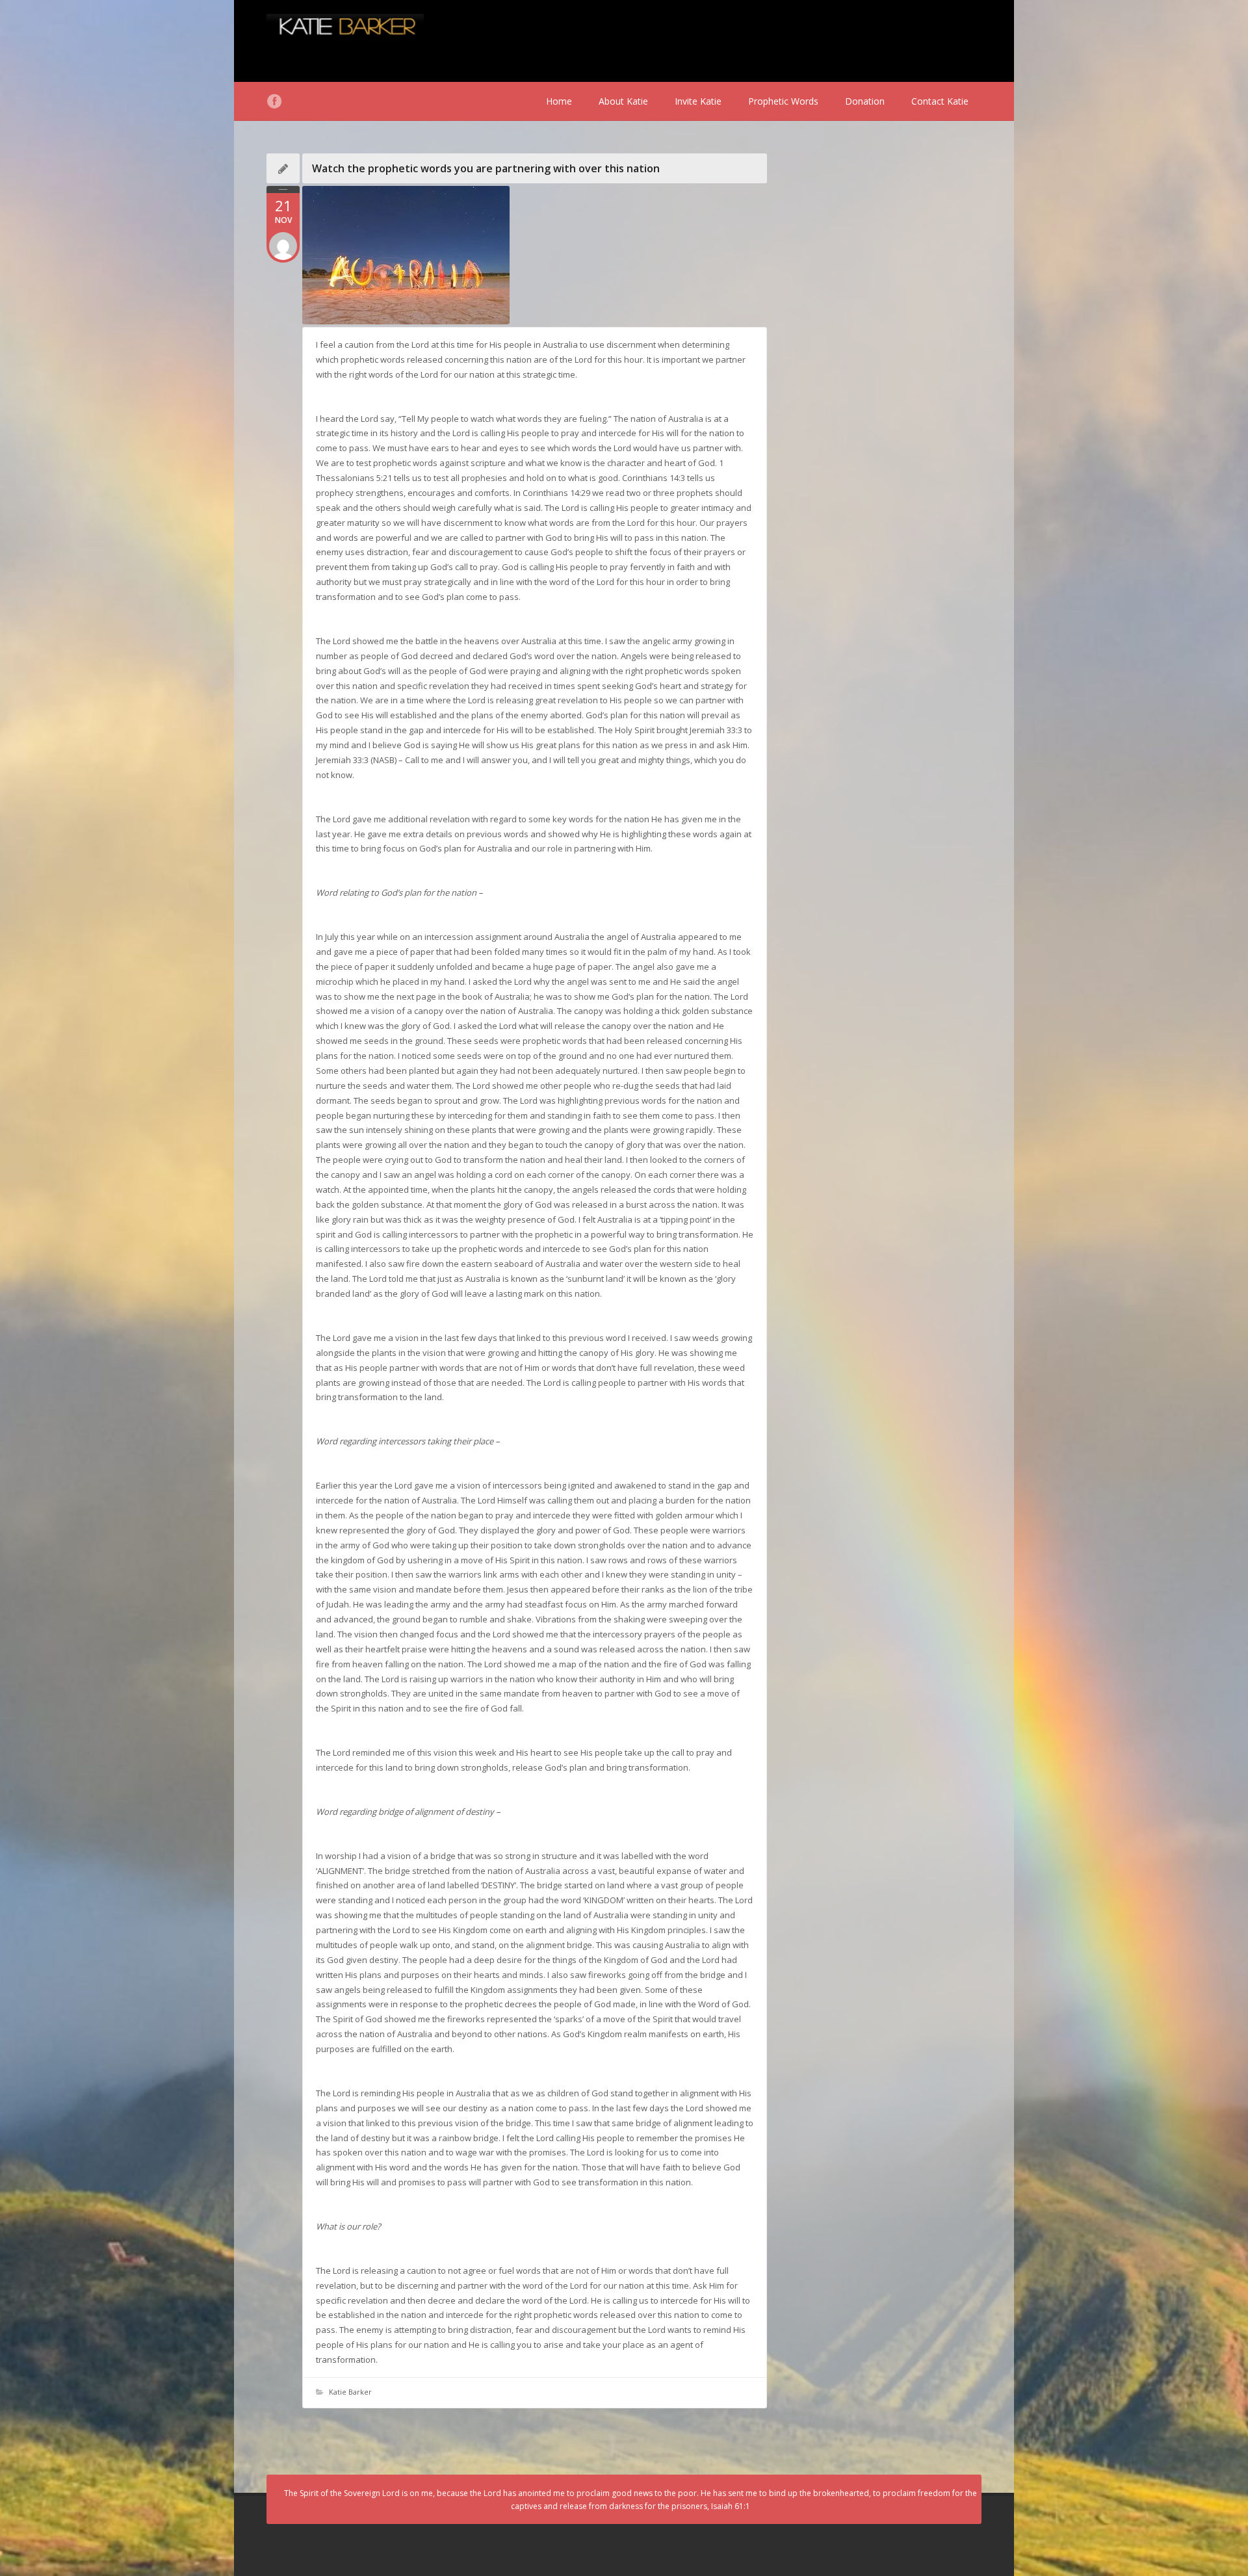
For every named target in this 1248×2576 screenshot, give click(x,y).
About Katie (623, 101)
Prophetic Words (783, 101)
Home (559, 101)
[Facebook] (274, 101)
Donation (865, 101)
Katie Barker (350, 2392)
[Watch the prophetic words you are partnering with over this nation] (535, 255)
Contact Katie (940, 101)
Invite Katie (698, 101)
